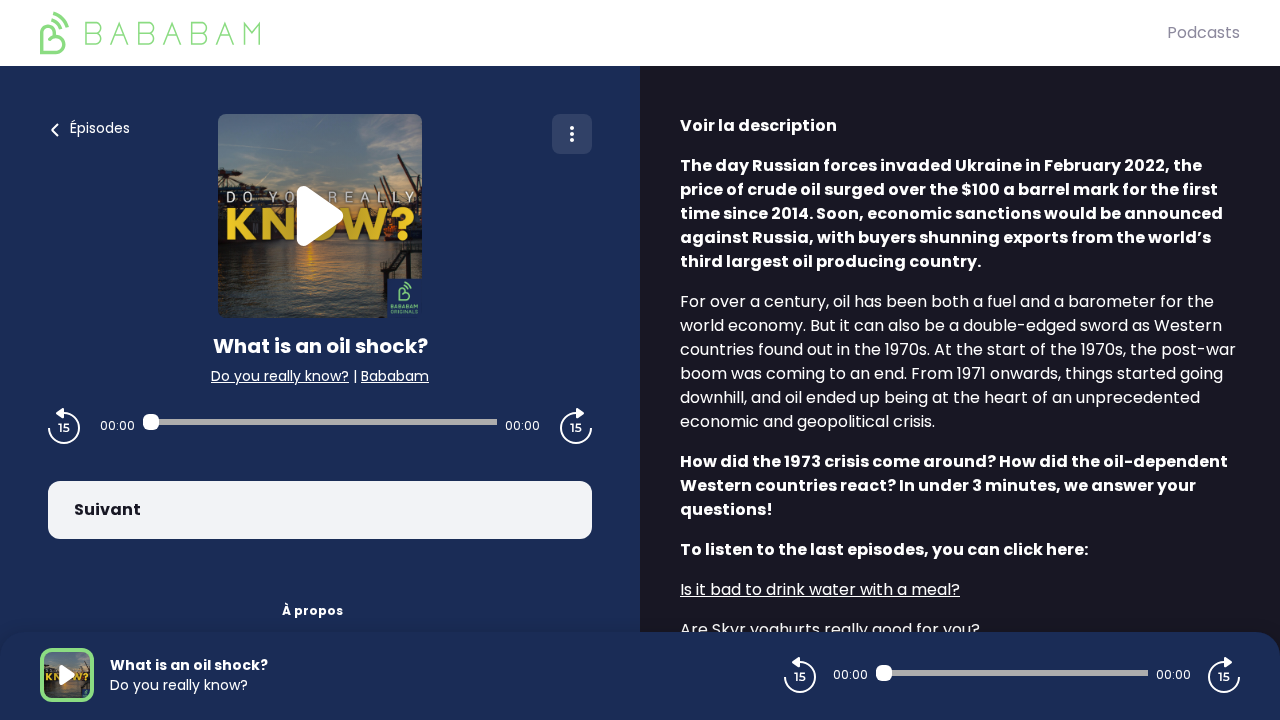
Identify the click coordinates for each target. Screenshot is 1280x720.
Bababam (395, 376)
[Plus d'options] (572, 134)
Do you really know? (280, 376)
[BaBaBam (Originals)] (603, 33)
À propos (312, 610)
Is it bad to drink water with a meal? (820, 589)
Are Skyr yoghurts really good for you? (830, 629)
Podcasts (1203, 32)
